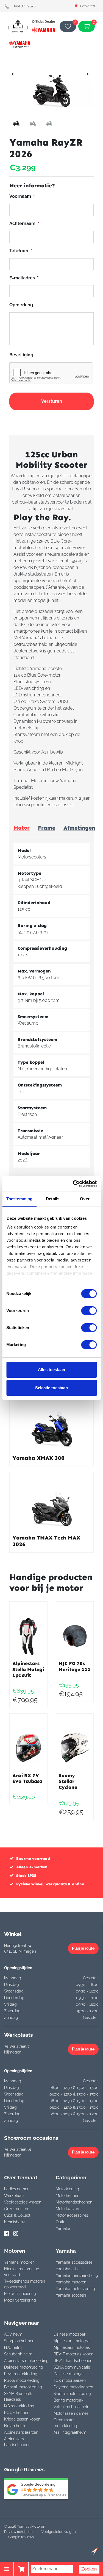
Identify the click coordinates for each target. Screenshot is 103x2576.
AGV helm (13, 2334)
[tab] (22, 828)
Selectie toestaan (51, 1388)
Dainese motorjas (69, 2374)
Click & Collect (17, 2215)
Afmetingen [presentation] (79, 828)
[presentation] (13, 74)
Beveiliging (21, 355)
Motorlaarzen (67, 2209)
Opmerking (21, 305)
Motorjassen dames (71, 2413)
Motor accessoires (72, 2215)
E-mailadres (24, 278)
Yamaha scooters (71, 2295)
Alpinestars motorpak (73, 2341)
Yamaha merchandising (77, 2275)
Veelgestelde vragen (23, 2202)
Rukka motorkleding (22, 2380)
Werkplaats (14, 2196)
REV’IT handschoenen (73, 2361)
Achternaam (24, 223)
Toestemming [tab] (19, 1199)
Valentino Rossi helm (72, 2407)
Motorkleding (67, 2189)
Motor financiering (20, 2294)
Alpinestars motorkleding (26, 2361)
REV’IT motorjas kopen (73, 2354)
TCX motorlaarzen (70, 2380)
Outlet (61, 2222)
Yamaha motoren (19, 2262)
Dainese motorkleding (24, 2367)
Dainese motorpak (70, 2334)
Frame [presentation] (47, 828)
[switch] (89, 1311)
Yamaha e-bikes (70, 2269)
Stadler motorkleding (72, 2394)
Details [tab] (53, 1199)
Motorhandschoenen (74, 2202)
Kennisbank (14, 2222)
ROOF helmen (17, 2413)
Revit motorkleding (21, 2374)
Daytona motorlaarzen (73, 2387)
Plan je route (83, 1948)
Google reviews (21, 2537)
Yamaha (63, 2228)
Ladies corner (16, 2189)
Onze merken (16, 2209)
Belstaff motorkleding (23, 2387)
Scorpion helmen (19, 2341)
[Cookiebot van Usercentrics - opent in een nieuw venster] (73, 1184)
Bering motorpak (68, 2400)
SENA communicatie (72, 2367)
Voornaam (22, 196)
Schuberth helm (18, 2354)
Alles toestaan (51, 1370)
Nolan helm (15, 2426)
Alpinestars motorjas (72, 2347)
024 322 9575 (25, 6)
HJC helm (13, 2347)
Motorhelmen (68, 2196)
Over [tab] (85, 1199)
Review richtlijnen (18, 2532)
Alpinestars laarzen (21, 2432)
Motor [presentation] (22, 828)
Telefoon (21, 251)
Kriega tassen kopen (22, 2419)
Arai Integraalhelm (70, 2432)
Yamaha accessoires (74, 2262)
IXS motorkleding (19, 2406)
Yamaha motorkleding (75, 2289)
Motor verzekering (20, 2300)
